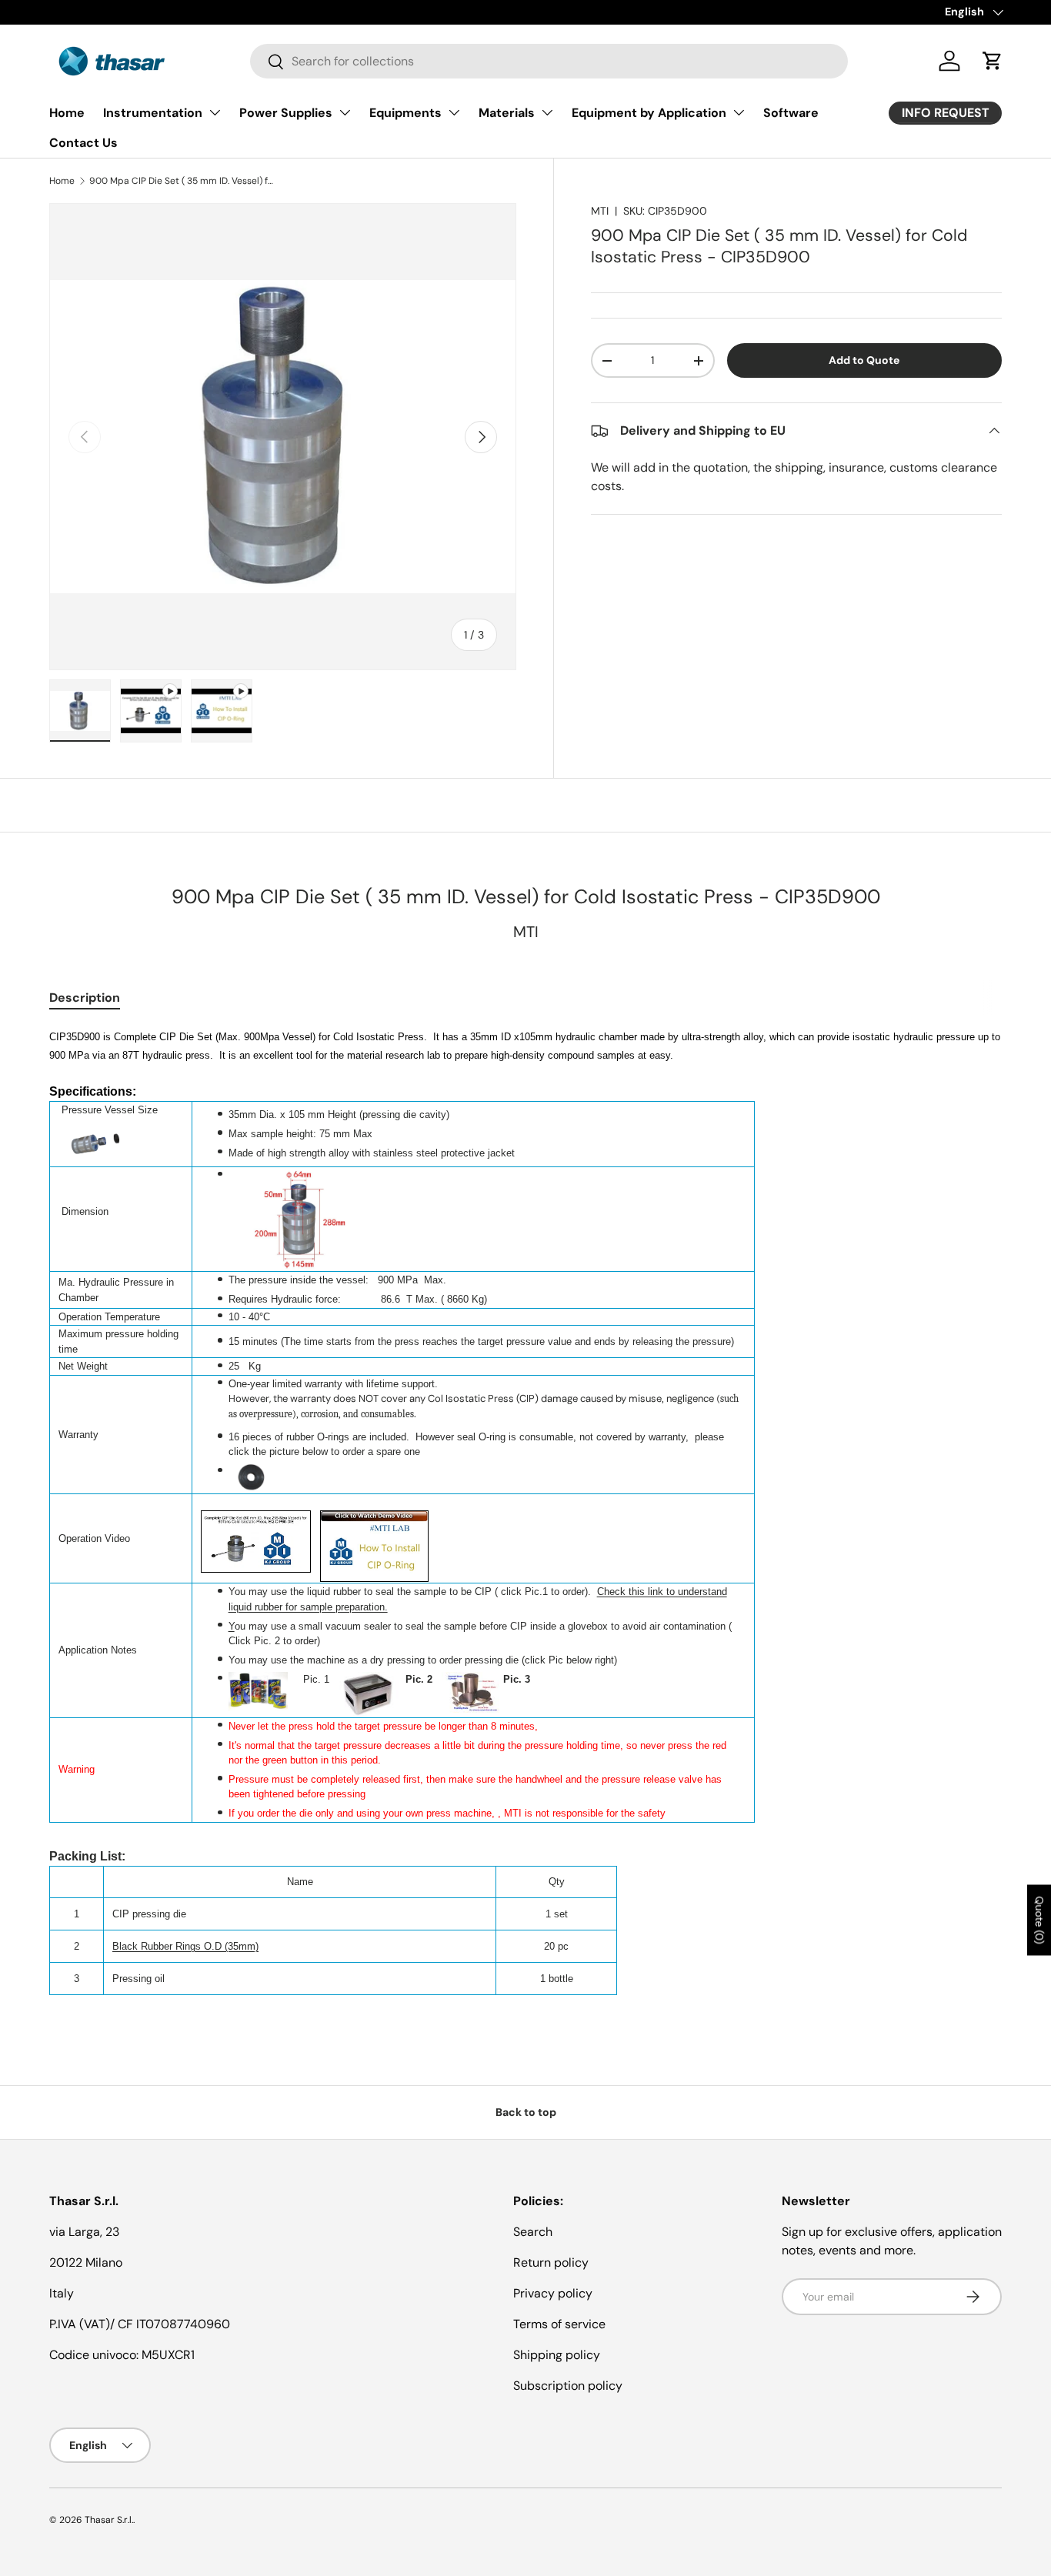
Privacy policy (553, 2293)
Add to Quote (864, 360)
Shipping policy (557, 2355)
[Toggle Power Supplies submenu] (345, 112)
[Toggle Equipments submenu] (454, 112)
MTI (600, 211)
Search (533, 2232)
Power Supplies (286, 113)
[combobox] (549, 61)
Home (67, 113)
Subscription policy (568, 2386)
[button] (993, 61)
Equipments (405, 113)
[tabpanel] (525, 1511)
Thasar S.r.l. (109, 2520)
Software (791, 113)
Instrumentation (153, 113)
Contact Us (83, 143)
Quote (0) (1039, 1920)
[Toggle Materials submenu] (547, 112)
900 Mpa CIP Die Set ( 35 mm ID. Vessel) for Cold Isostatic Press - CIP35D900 (182, 181)
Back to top (526, 2112)
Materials (507, 113)
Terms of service (559, 2324)
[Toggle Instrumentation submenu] (215, 112)
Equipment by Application (649, 113)
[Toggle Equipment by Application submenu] (739, 112)
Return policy (551, 2262)
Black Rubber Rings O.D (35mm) (185, 1946)
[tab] (85, 998)
